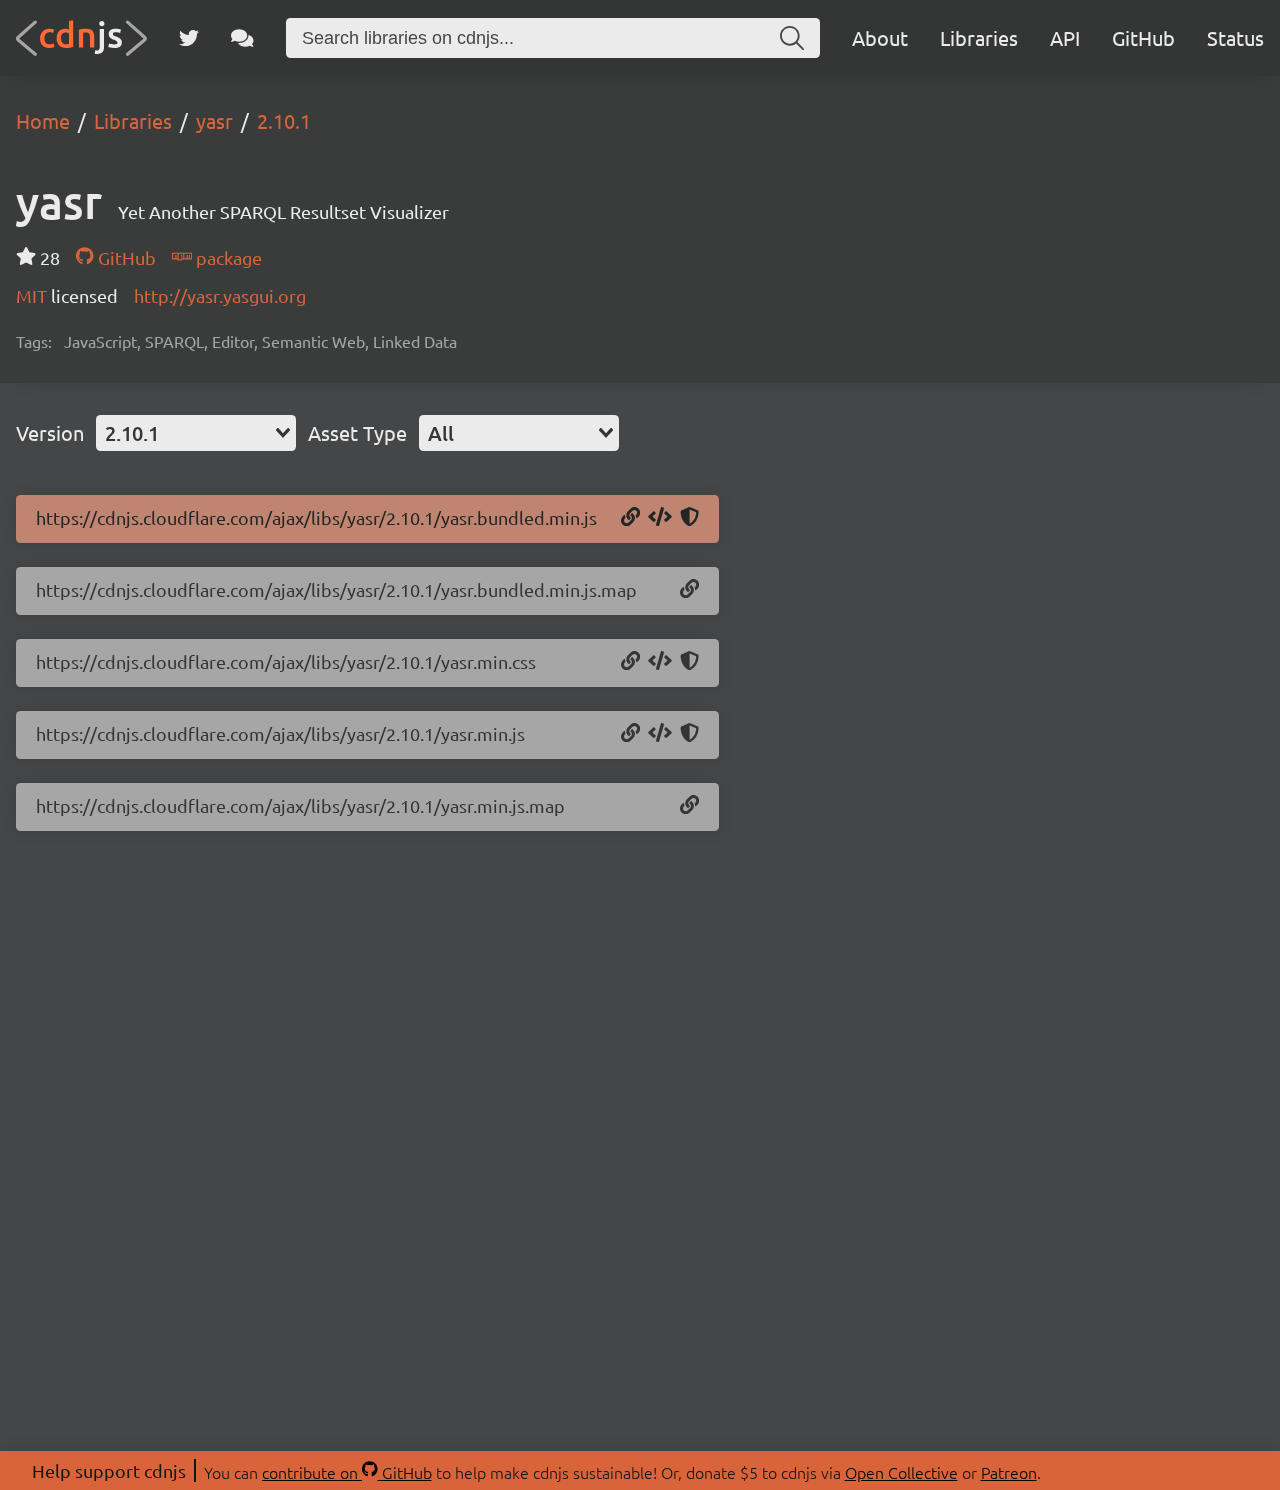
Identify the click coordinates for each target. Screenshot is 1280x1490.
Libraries (979, 37)
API (1065, 37)
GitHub (1143, 37)
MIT (33, 295)
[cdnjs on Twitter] (189, 38)
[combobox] (196, 433)
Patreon (1009, 1472)
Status (1235, 37)
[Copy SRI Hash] (689, 518)
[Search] (792, 38)
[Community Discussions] (242, 38)
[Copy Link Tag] (660, 662)
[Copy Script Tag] (660, 518)
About (880, 37)
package (227, 257)
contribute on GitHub (347, 1472)
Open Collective (901, 1472)
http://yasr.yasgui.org (220, 295)
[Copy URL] (630, 518)
